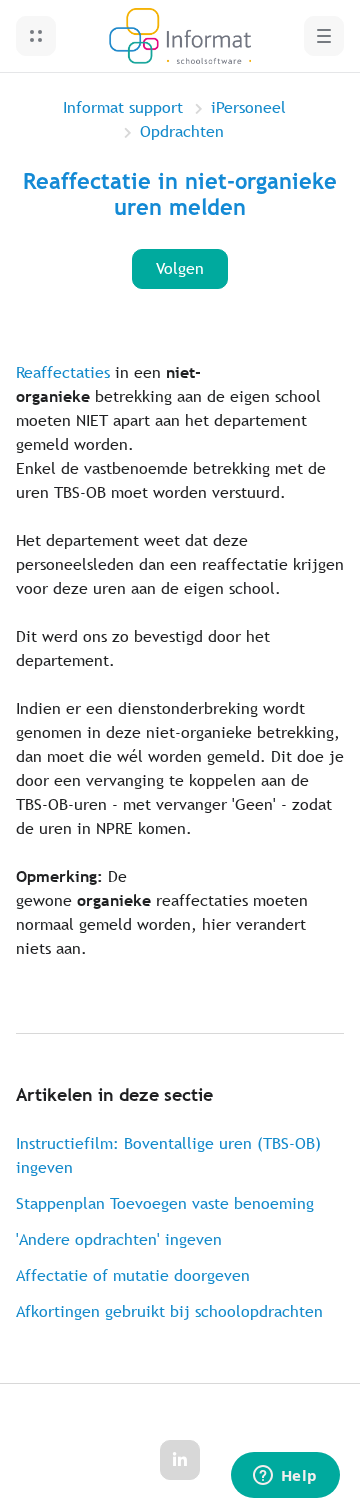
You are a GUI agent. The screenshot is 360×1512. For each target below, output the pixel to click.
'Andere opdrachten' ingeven (119, 1239)
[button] (36, 36)
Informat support (123, 107)
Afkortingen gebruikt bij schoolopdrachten (169, 1311)
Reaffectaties (63, 372)
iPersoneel (248, 107)
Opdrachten (182, 131)
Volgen (180, 268)
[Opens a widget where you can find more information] (285, 1477)
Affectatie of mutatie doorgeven (133, 1275)
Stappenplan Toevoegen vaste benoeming (165, 1203)
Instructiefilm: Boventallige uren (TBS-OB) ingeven (168, 1155)
